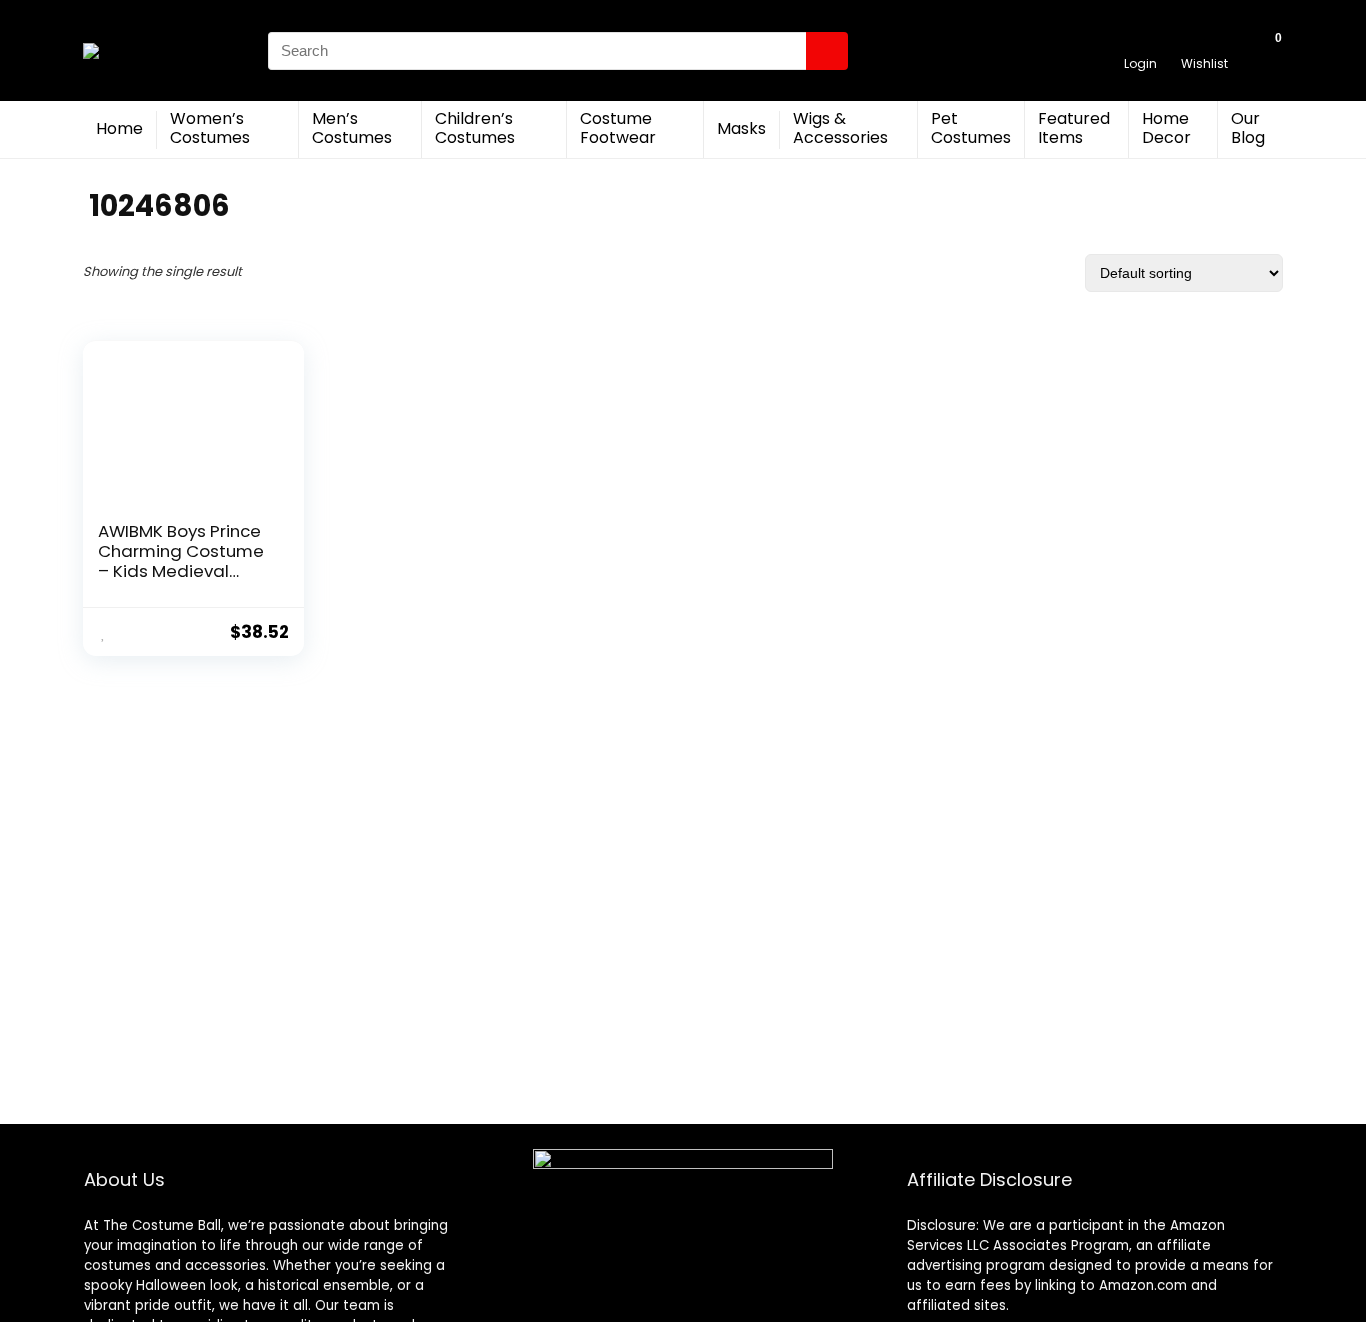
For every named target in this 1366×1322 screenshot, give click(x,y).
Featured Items (1074, 128)
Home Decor (1166, 128)
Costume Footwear (618, 128)
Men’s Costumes (352, 128)
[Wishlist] (1204, 41)
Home (119, 128)
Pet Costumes (971, 128)
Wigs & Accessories (840, 128)
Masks (741, 128)
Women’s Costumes (210, 128)
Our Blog (1248, 128)
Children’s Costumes (475, 128)
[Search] (827, 51)
